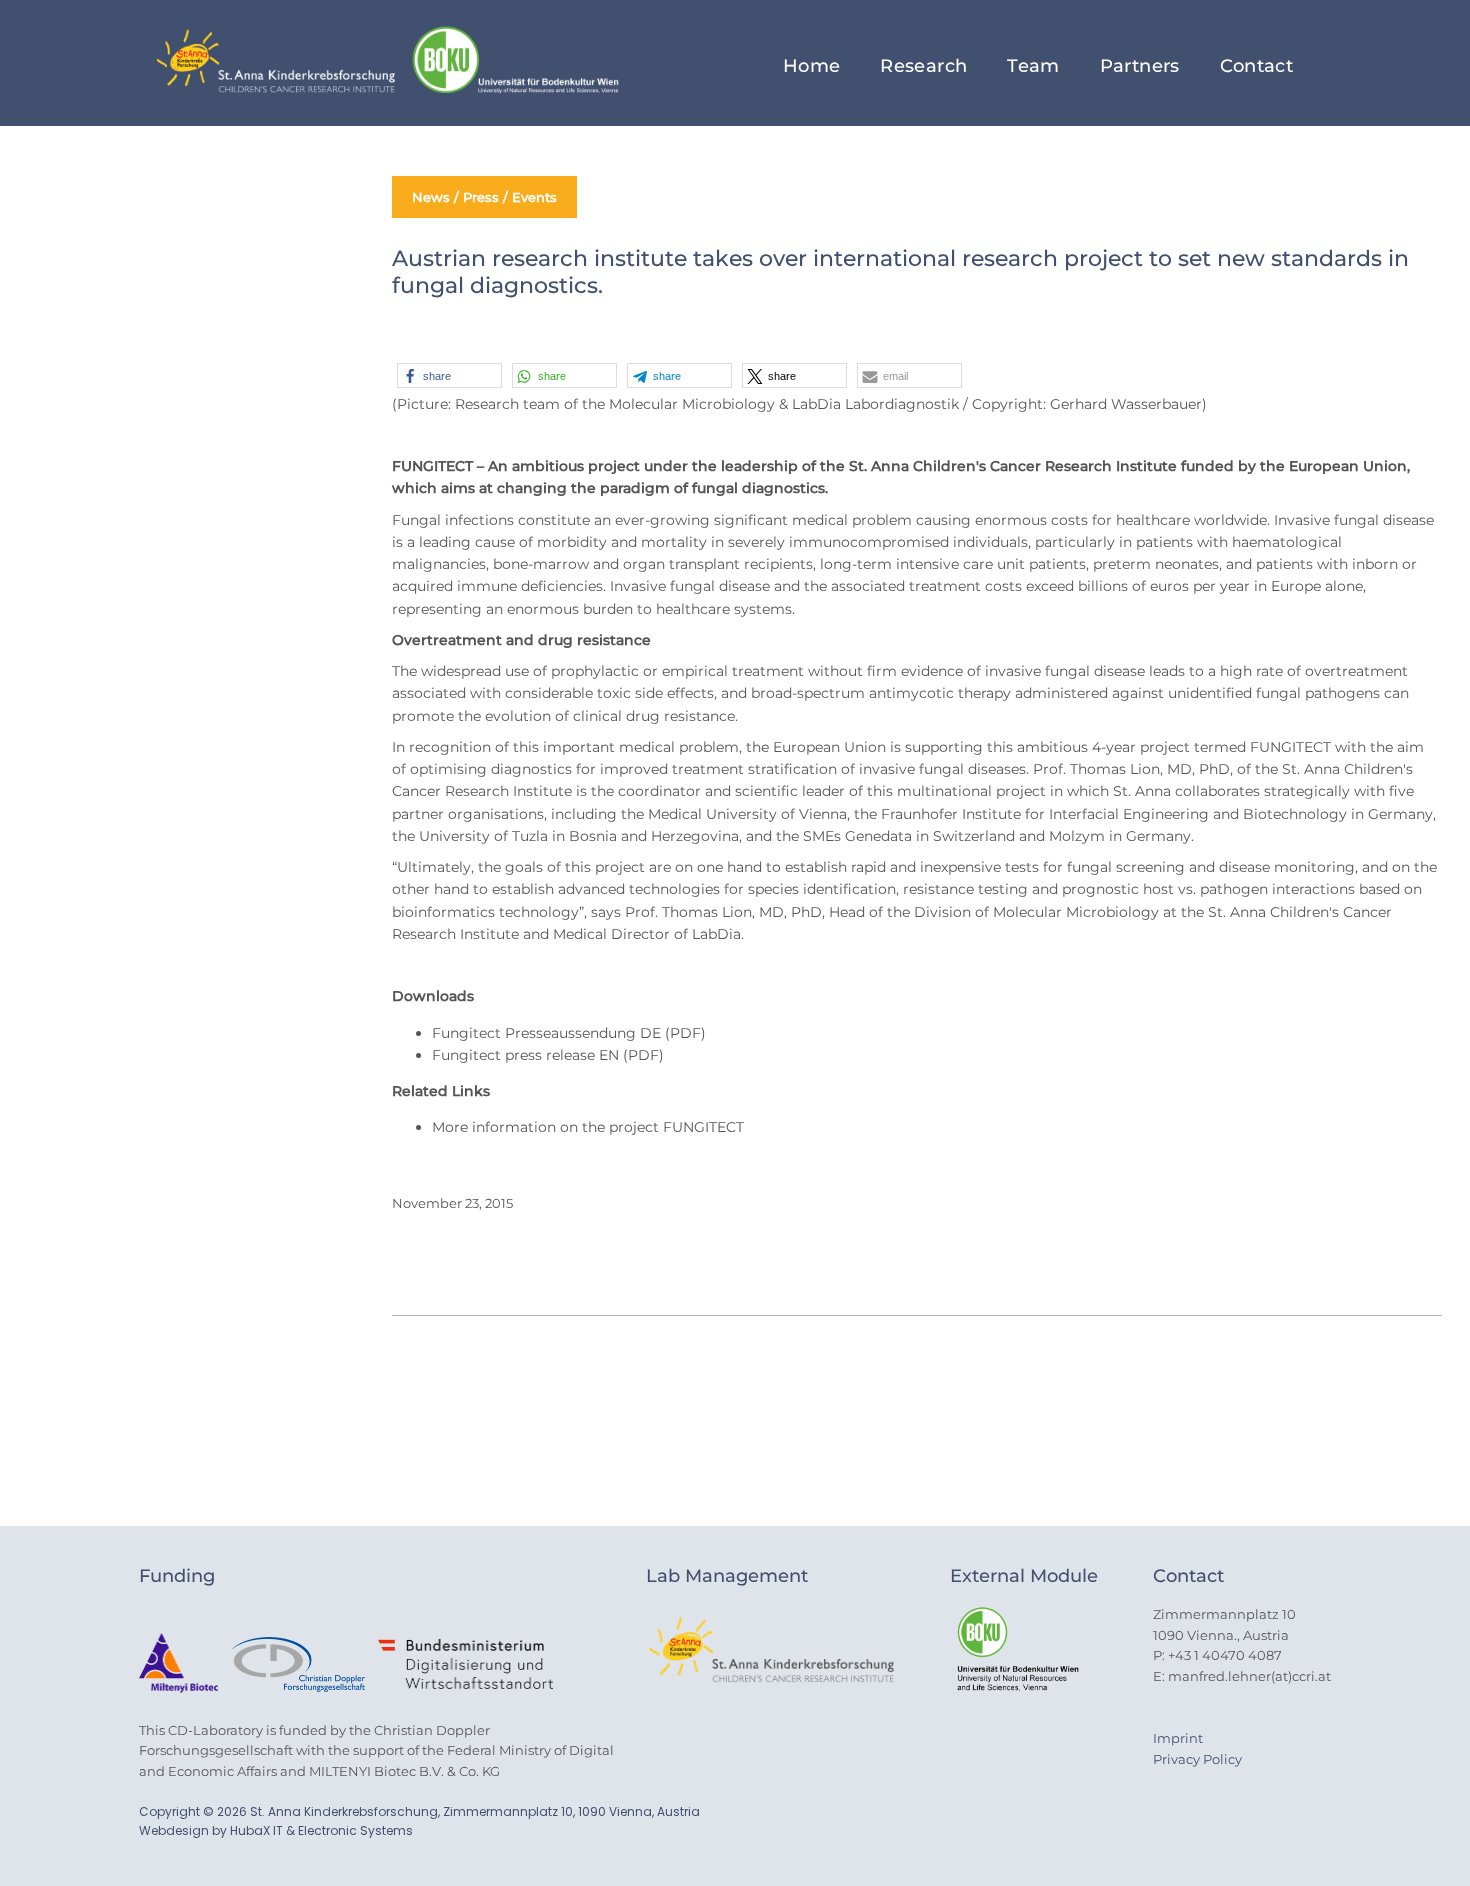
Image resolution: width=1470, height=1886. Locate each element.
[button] (449, 375)
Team (1033, 66)
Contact (1257, 66)
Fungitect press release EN (525, 1055)
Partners (1140, 66)
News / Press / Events (484, 197)
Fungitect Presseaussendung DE (546, 1033)
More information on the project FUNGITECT (588, 1127)
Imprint (1178, 1738)
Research (923, 66)
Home (811, 66)
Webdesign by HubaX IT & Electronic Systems (276, 1830)
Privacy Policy (1197, 1759)
